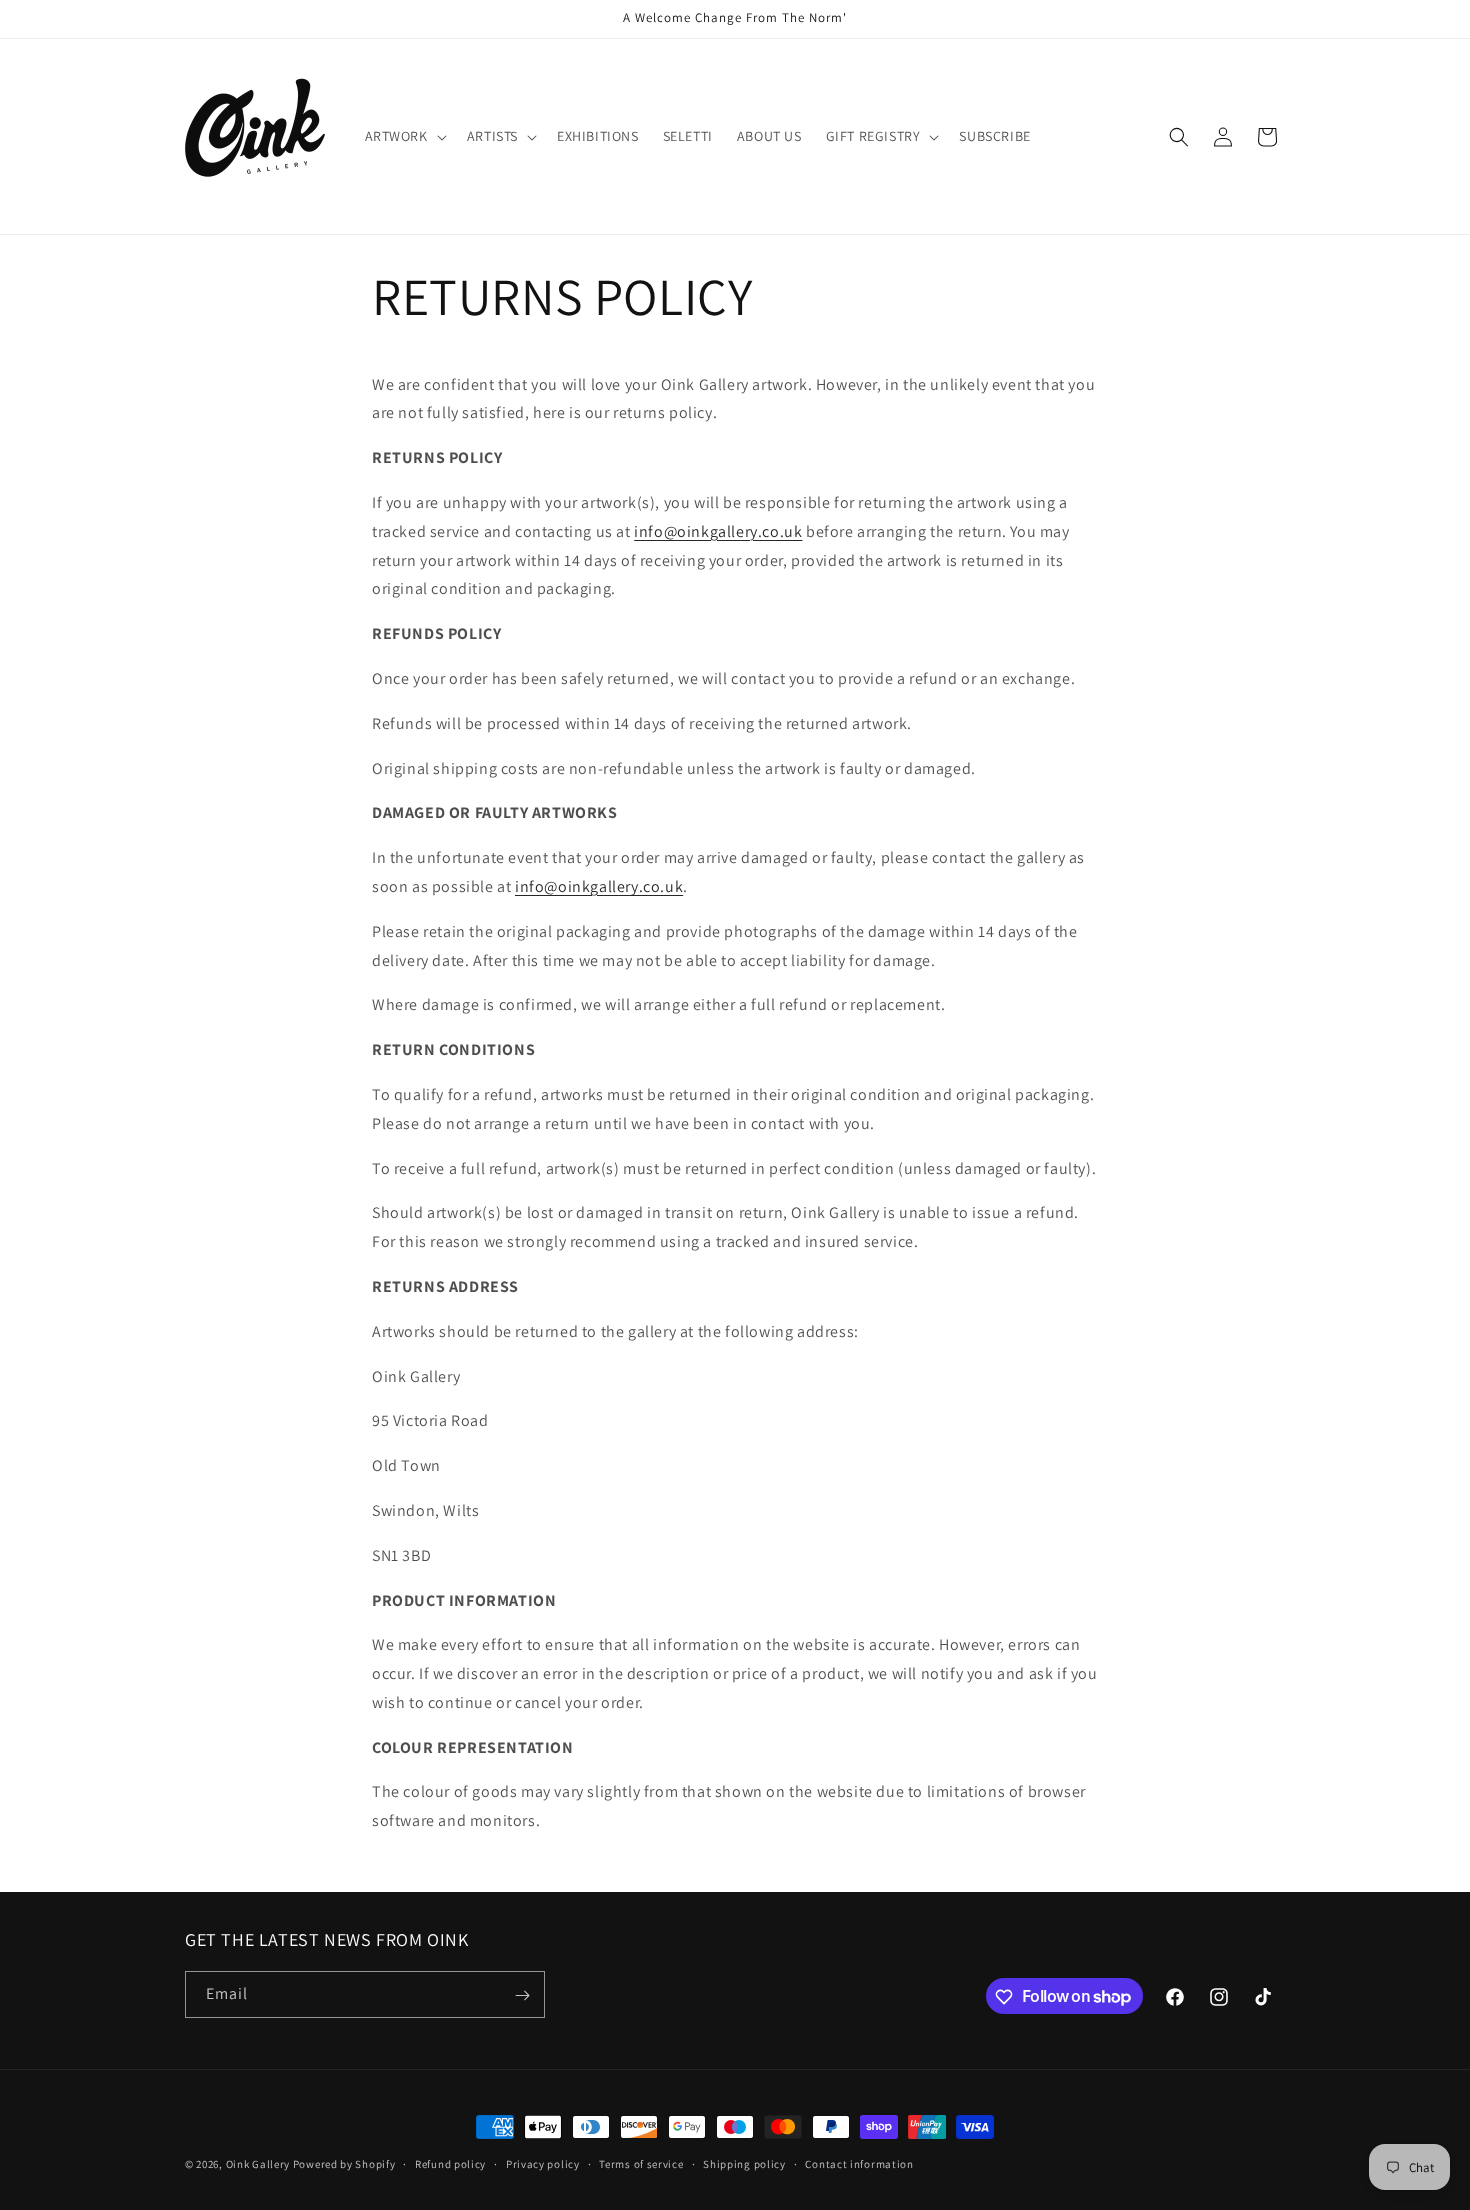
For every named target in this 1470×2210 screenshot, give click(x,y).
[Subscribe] (522, 1995)
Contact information (859, 2163)
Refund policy (450, 2163)
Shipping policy (744, 2163)
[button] (404, 136)
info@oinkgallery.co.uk (718, 531)
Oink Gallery (259, 2164)
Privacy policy (543, 2163)
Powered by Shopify (344, 2164)
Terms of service (641, 2163)
